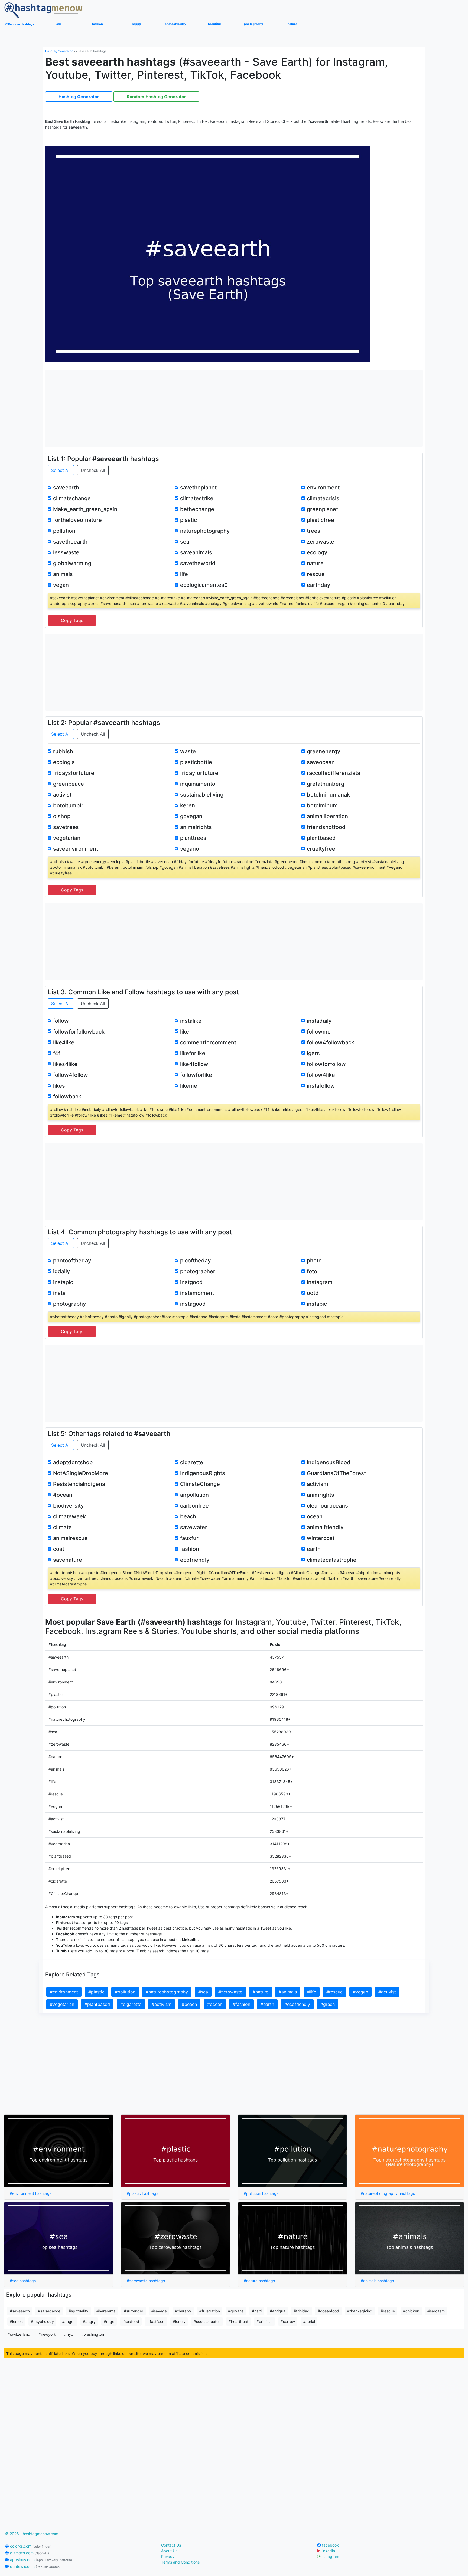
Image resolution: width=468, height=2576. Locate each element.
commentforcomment (208, 1042)
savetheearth (70, 542)
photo (314, 1261)
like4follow (194, 1064)
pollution (64, 531)
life (184, 574)
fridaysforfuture (74, 773)
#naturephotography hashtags (388, 2193)
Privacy (168, 2556)
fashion (190, 1549)
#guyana (236, 2311)
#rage (109, 2322)
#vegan (360, 1992)
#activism (162, 2004)
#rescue (334, 1992)
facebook (330, 2545)
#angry (89, 2322)
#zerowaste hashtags (146, 2281)
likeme (189, 1086)
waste (188, 751)
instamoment (197, 1293)
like (185, 1032)
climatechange (72, 498)
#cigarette (131, 2004)
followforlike (196, 1075)
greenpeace (69, 784)
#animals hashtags (377, 2281)
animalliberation (327, 816)
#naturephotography (167, 1992)
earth (314, 1549)
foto (312, 1271)
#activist (387, 1992)
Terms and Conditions (180, 2562)
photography (69, 1304)
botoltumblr (68, 805)
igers (313, 1053)
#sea (203, 1992)
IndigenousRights (203, 1473)
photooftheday (72, 1261)
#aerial (309, 2322)
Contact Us (171, 2545)
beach (188, 1516)
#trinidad (302, 2311)
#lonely (179, 2322)
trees (314, 531)
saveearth (66, 488)
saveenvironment (76, 849)
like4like (64, 1042)
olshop (62, 816)
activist (62, 795)
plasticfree (321, 520)
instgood (191, 1282)
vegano (190, 849)
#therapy (183, 2311)
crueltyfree (321, 849)
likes (59, 1086)
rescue (316, 574)
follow (61, 1021)
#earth (267, 2004)
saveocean (321, 762)
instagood (193, 1304)
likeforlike (193, 1053)
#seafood (131, 2322)
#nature (261, 1992)
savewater (194, 1527)
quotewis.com (35, 2566)
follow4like (321, 1075)
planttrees (193, 838)
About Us (169, 2551)
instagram (320, 1282)
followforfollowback (79, 1032)
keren (188, 805)
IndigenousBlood (329, 1462)
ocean (315, 1516)
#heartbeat (238, 2322)
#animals (288, 1992)
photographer (198, 1271)
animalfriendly (325, 1527)
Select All (61, 470)
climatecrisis (323, 498)
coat (59, 1549)
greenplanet (322, 509)
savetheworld (198, 563)
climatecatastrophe (332, 1560)
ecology (317, 552)
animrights (321, 1495)
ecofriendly (195, 1560)
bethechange (197, 509)
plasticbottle (196, 762)
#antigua (278, 2311)
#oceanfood (328, 2311)
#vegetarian (62, 2004)
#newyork (47, 2334)
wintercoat (321, 1538)
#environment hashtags (31, 2193)
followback (67, 1097)
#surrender (134, 2311)
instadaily (319, 1021)
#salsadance (49, 2311)
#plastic (96, 1992)
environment (323, 488)
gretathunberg (326, 784)
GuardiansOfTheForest (336, 1473)
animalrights (196, 827)
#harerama (106, 2311)
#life (312, 1992)
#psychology (42, 2322)
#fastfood (156, 2322)
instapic (63, 1282)
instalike (191, 1021)
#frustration (210, 2311)
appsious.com (40, 2560)
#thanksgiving (360, 2311)
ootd (313, 1293)
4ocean (63, 1495)
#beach (189, 2004)
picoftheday (195, 1261)
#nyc (69, 2334)
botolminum (322, 805)
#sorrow (288, 2322)
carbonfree (194, 1506)
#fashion (241, 2004)
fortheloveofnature (77, 520)
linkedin (328, 2551)
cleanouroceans (327, 1506)
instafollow (321, 1086)
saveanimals (196, 552)
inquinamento (198, 784)
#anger (68, 2322)
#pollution (125, 1992)
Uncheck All (93, 470)
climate (62, 1527)
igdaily (61, 1271)
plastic (188, 520)
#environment (64, 1992)
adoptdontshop (73, 1462)
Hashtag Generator (59, 51)
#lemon (16, 2322)
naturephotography (205, 531)
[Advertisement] (234, 408)
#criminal (264, 2322)
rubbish (63, 751)
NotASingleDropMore (81, 1473)
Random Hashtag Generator (156, 97)
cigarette (192, 1462)
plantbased (321, 838)
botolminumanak (328, 795)
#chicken (411, 2311)
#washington (93, 2334)
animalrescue (70, 1538)
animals (63, 574)
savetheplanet (198, 488)
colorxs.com (30, 2546)
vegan (61, 585)
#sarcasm (436, 2311)
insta (59, 1293)
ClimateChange (200, 1484)
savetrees (66, 827)
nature (315, 563)
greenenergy (324, 751)
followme (319, 1032)
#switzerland (19, 2334)
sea (185, 542)
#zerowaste (230, 1992)
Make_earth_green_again (85, 509)
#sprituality (78, 2311)
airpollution (194, 1495)
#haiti (257, 2311)
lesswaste (66, 552)
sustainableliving (202, 795)
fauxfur (189, 1538)
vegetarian (67, 838)
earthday (318, 585)
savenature (68, 1560)
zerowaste (321, 542)
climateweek (69, 1516)
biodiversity (68, 1506)
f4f (57, 1053)
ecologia (64, 762)
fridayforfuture (199, 773)
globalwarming (72, 563)
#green (328, 2004)
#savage (159, 2311)
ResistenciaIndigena (79, 1484)
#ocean (215, 2004)
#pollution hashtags (261, 2193)
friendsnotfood (326, 827)
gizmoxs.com (29, 2553)
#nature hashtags (259, 2281)
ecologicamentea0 (204, 585)
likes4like (65, 1064)
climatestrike (197, 498)
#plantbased (97, 2004)
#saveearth (20, 2311)
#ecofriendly (297, 2004)
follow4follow (71, 1075)
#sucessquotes (207, 2322)
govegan (191, 816)
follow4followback (331, 1042)
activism (318, 1484)
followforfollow (326, 1064)
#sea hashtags (23, 2281)
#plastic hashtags (142, 2193)
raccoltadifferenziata (334, 773)
